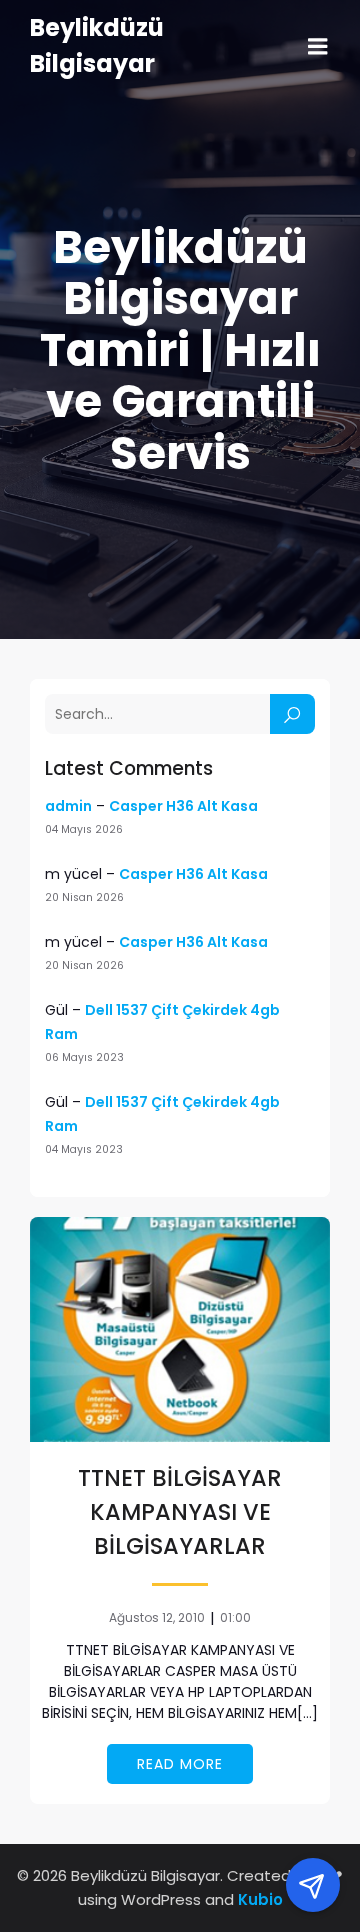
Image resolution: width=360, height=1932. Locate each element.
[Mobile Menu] (318, 47)
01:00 (235, 1617)
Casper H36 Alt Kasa (183, 806)
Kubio (260, 1899)
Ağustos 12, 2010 (157, 1617)
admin (68, 806)
